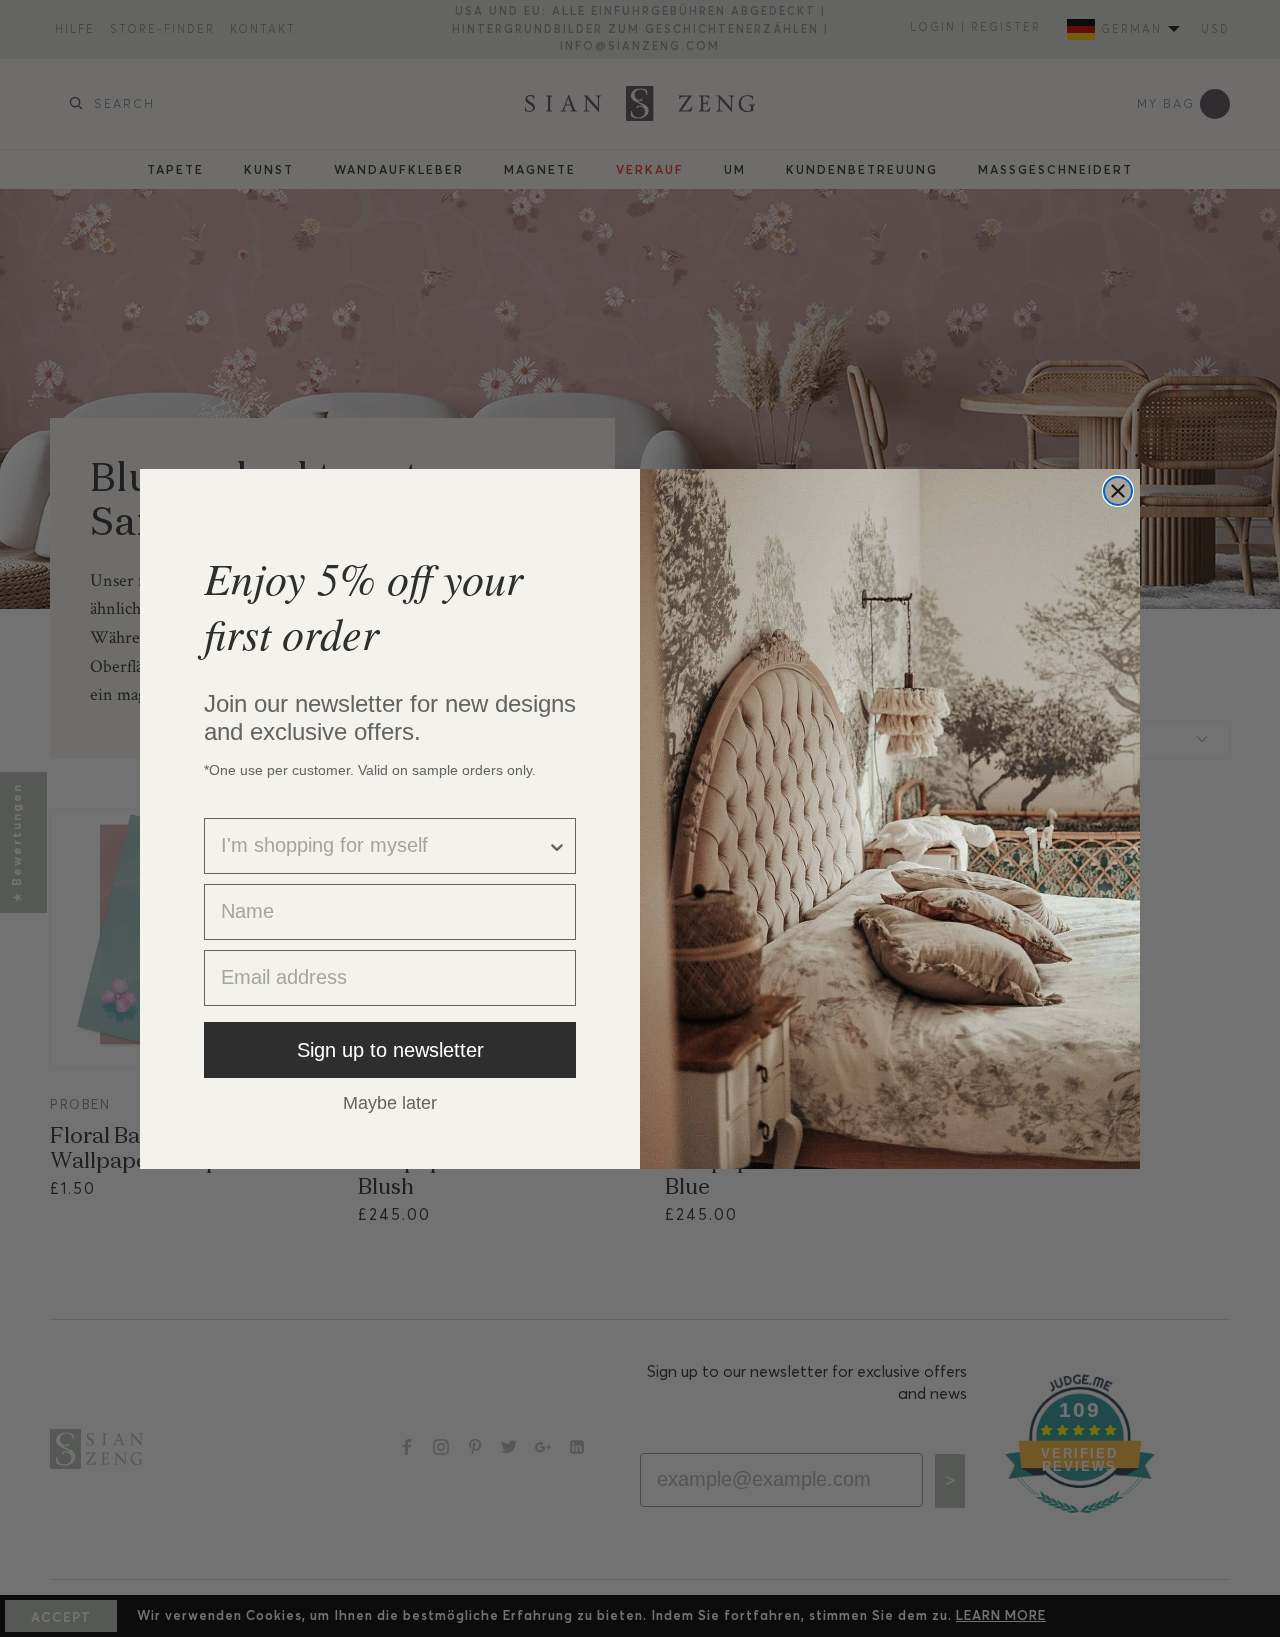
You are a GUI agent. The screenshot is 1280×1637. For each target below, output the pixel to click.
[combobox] (384, 846)
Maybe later (390, 1102)
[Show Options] (557, 846)
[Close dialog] (1118, 491)
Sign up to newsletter (390, 1050)
